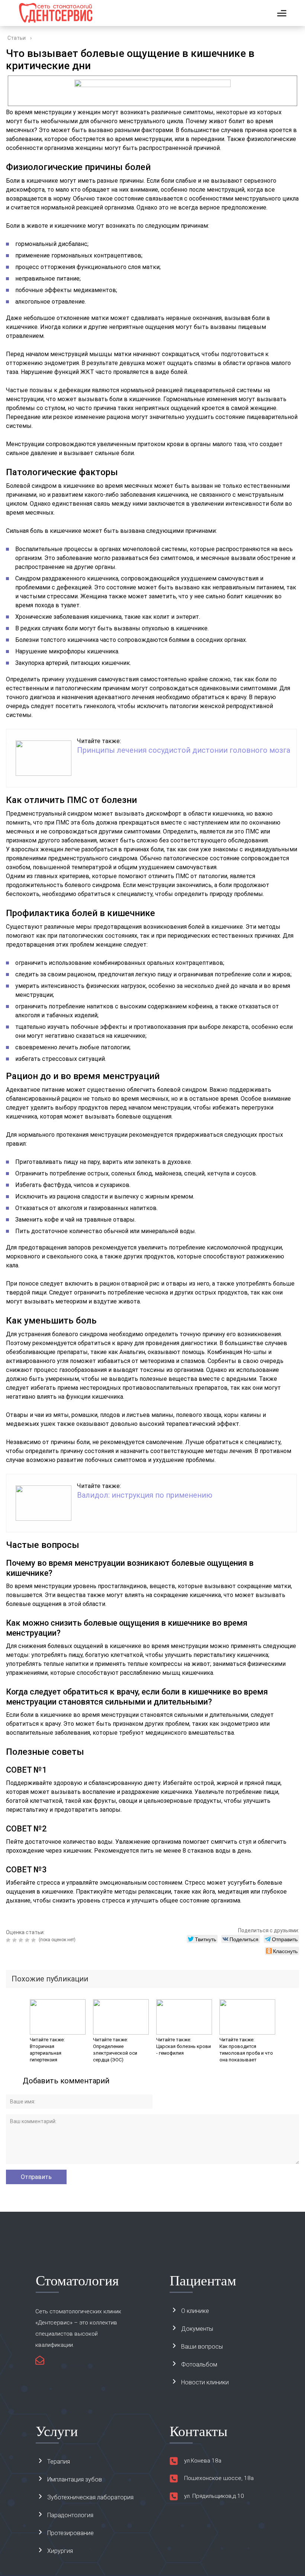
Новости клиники (205, 2382)
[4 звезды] (28, 1940)
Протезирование (70, 2533)
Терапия (59, 2462)
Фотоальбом (199, 2364)
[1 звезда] (9, 1940)
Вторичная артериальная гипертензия (46, 2053)
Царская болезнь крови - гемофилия (184, 2050)
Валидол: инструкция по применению (145, 1495)
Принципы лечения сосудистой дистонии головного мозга (184, 750)
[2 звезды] (15, 1940)
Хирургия (60, 2551)
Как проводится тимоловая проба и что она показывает (246, 2053)
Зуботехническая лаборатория (90, 2497)
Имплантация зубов (75, 2479)
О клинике (195, 2311)
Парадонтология (70, 2515)
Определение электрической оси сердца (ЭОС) (115, 2053)
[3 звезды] (22, 1940)
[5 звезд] (34, 1940)
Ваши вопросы (202, 2347)
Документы (197, 2329)
